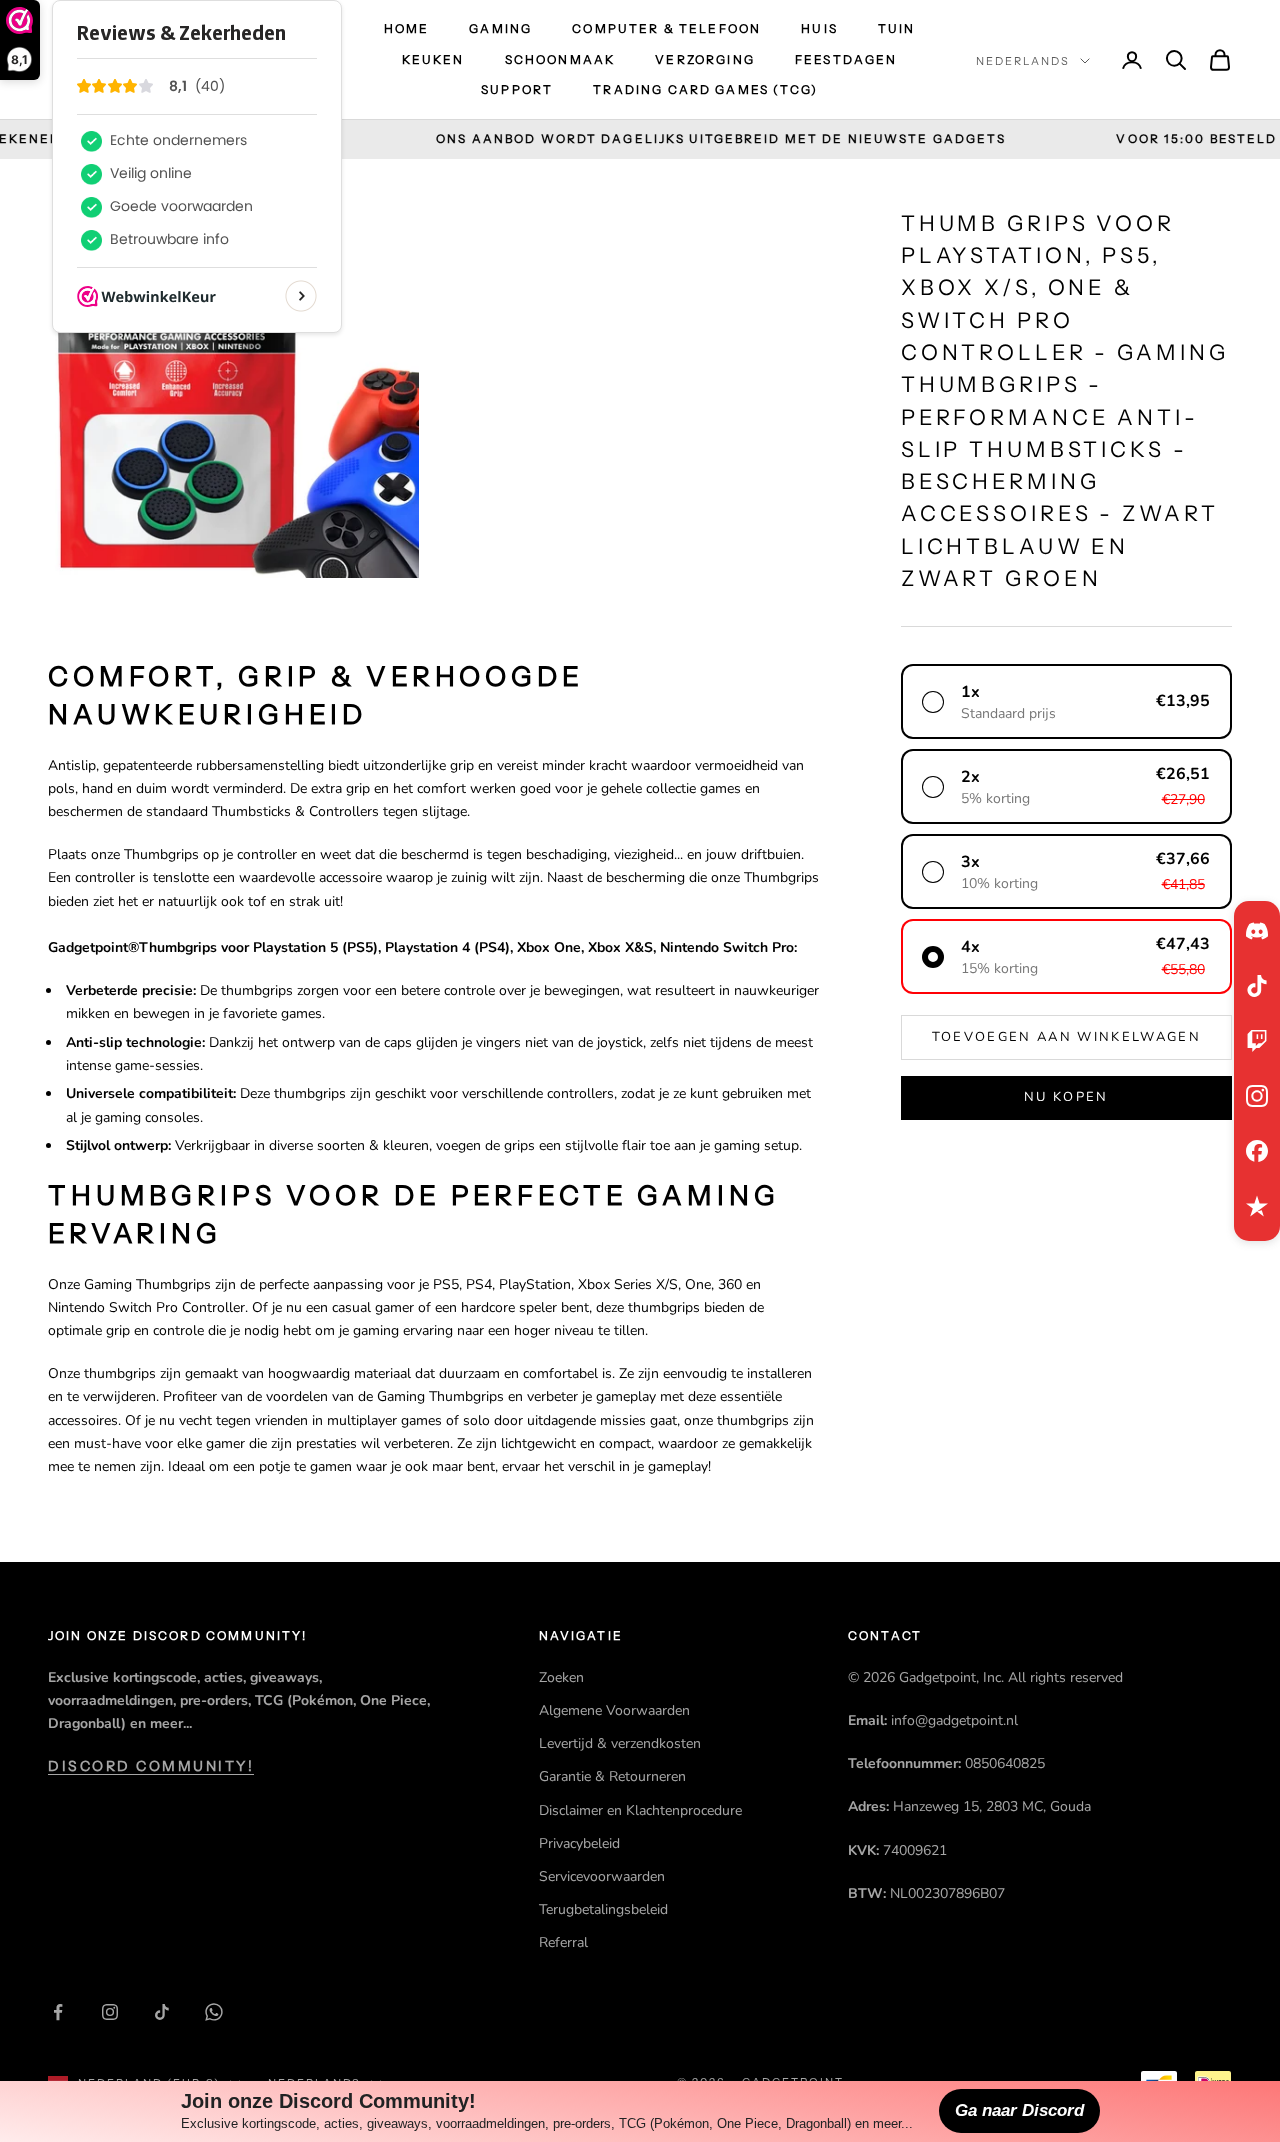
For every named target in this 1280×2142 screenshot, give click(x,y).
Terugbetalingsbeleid (603, 1909)
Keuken (433, 59)
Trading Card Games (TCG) (705, 89)
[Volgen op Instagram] (110, 2012)
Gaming (500, 28)
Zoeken (561, 1677)
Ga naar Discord (1019, 2110)
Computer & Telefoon (666, 28)
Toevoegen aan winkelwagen (1067, 1037)
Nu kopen (1066, 1097)
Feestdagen (846, 59)
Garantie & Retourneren (612, 1776)
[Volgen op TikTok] (162, 2012)
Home (407, 28)
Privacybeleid (579, 1843)
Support (517, 89)
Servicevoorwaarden (602, 1876)
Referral (563, 1942)
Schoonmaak (560, 59)
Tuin (897, 28)
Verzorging (705, 59)
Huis (819, 28)
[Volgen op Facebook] (58, 2012)
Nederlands (1023, 61)
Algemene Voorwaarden (614, 1710)
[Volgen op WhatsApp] (214, 2012)
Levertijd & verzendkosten (620, 1743)
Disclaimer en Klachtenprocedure (640, 1810)
